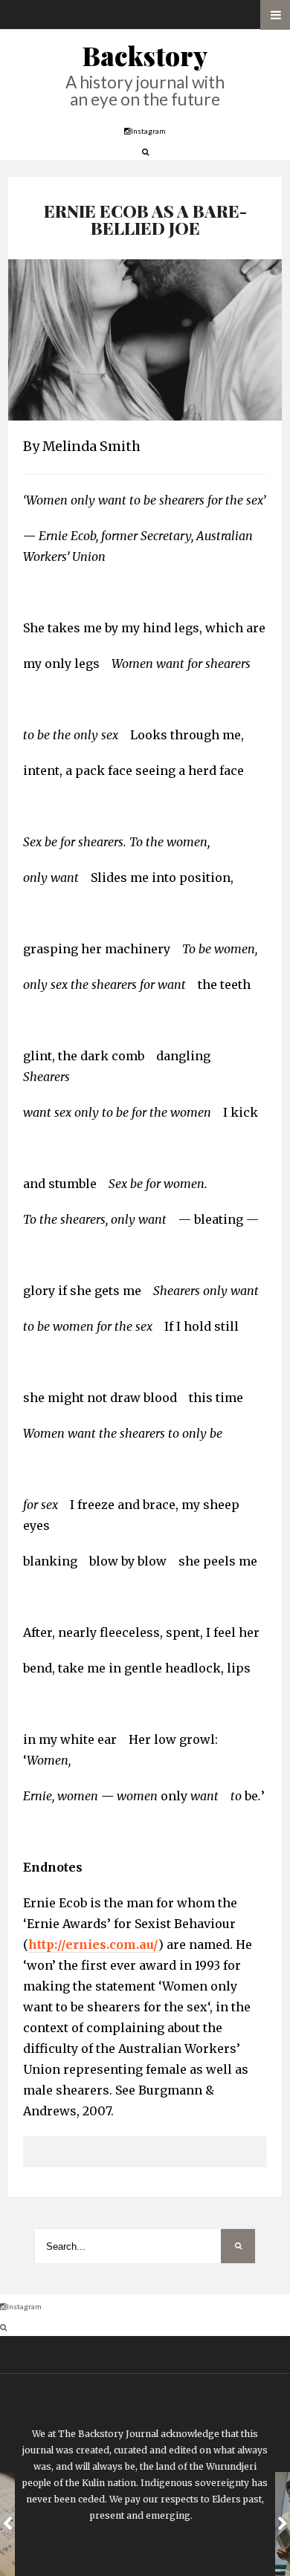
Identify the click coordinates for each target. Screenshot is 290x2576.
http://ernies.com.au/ (93, 1944)
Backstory (145, 55)
